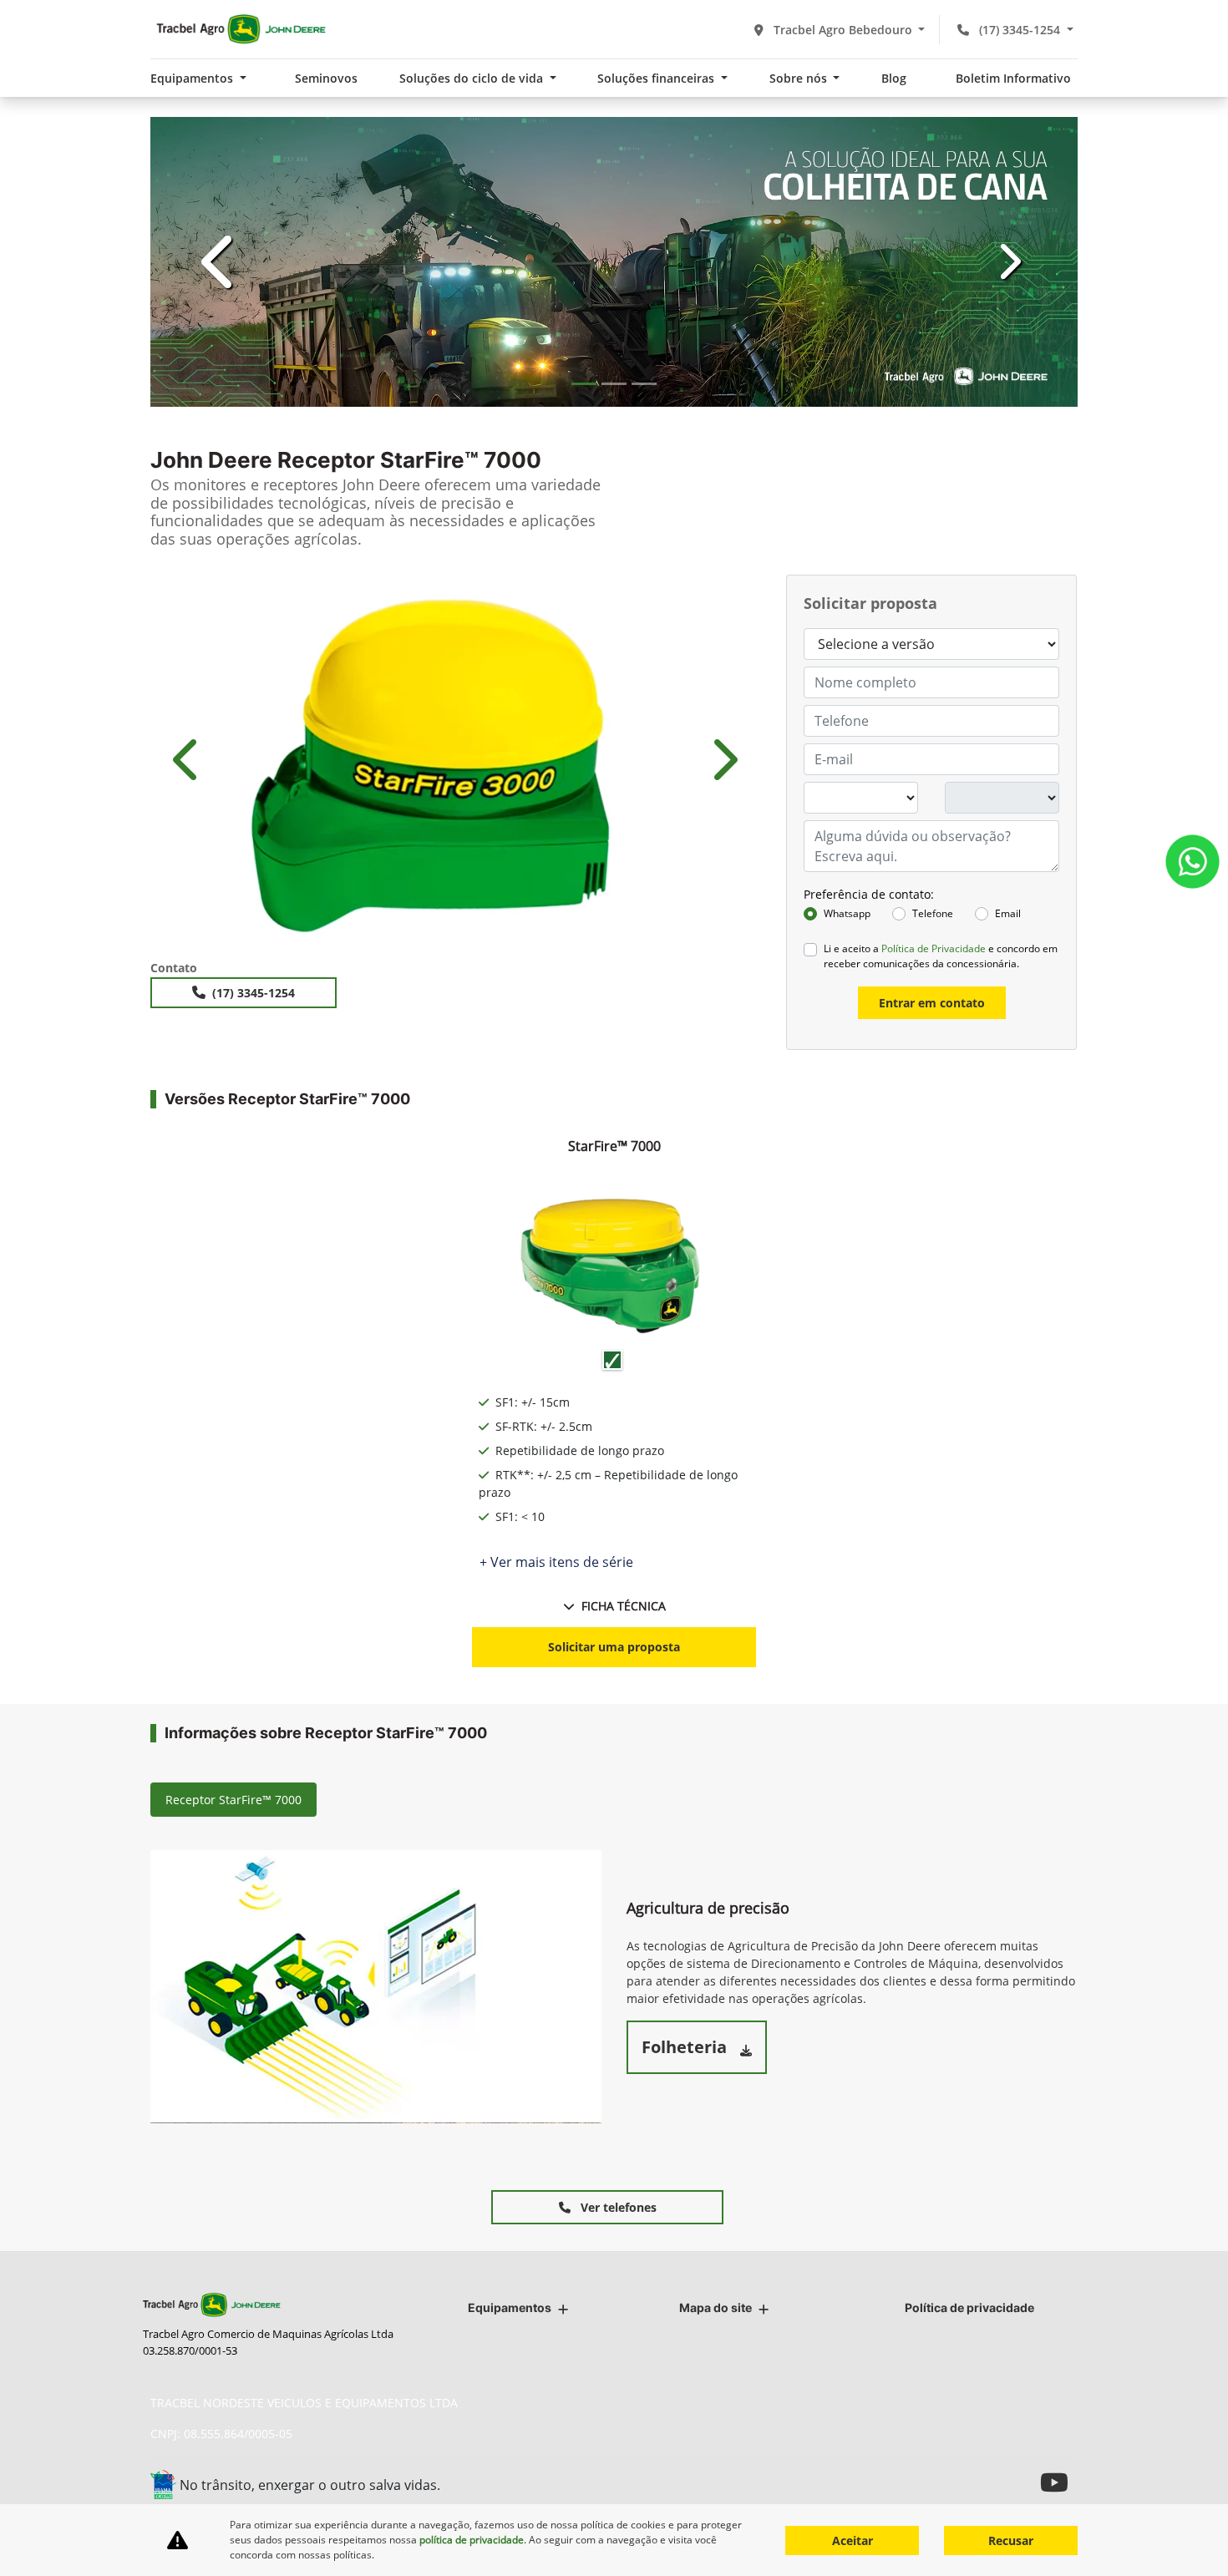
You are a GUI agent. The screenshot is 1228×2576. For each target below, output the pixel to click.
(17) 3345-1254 (1020, 30)
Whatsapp (847, 913)
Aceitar (852, 2541)
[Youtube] (1059, 2482)
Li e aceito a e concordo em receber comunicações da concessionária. (941, 956)
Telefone (933, 913)
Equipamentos (510, 2307)
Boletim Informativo (1013, 78)
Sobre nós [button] (800, 78)
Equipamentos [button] (193, 78)
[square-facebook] (984, 2482)
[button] (220, 262)
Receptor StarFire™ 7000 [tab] (233, 1800)
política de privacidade (472, 2540)
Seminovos (326, 78)
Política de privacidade (969, 2307)
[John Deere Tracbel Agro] (240, 29)
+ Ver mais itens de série (556, 1562)
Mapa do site (715, 2307)
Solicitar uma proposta (614, 1647)
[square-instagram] (1021, 2482)
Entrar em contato (932, 1003)
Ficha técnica (624, 1606)
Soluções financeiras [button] (657, 78)
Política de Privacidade (934, 948)
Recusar (1011, 2541)
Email (1008, 913)
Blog (894, 78)
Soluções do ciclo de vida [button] (473, 78)
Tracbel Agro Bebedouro (843, 30)
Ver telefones (617, 2207)
